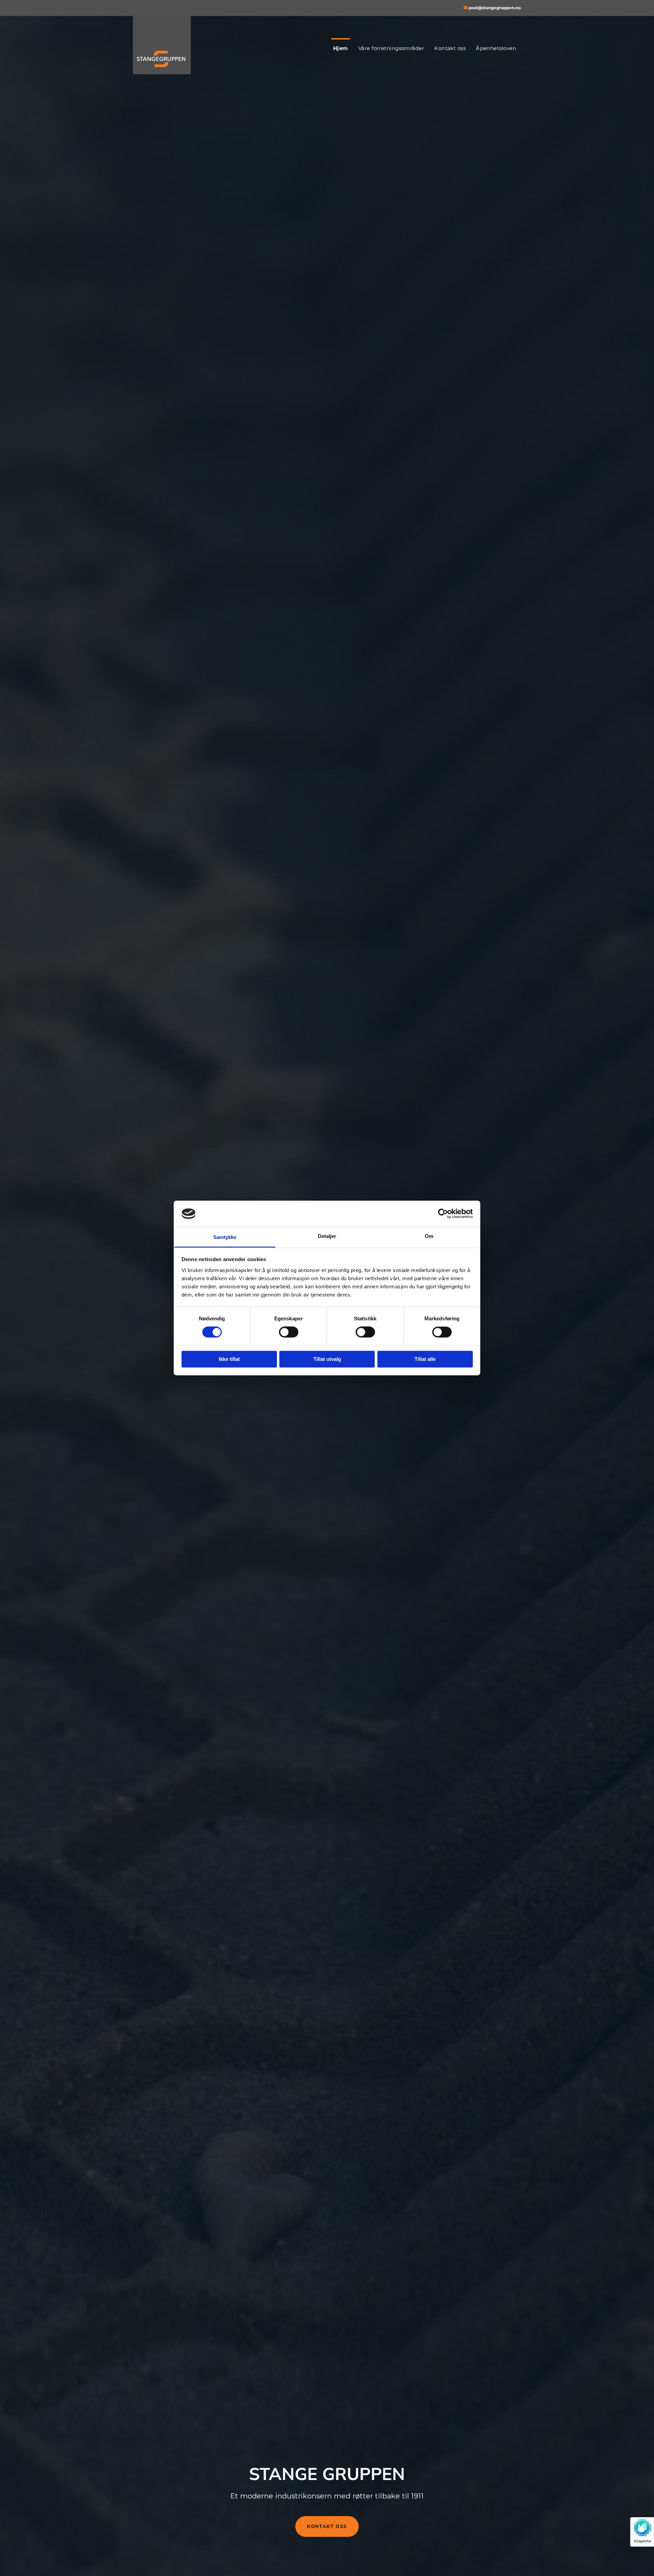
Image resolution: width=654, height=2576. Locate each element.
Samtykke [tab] (225, 1237)
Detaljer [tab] (327, 1236)
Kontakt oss (450, 48)
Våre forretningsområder (391, 48)
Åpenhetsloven (496, 48)
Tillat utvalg (327, 1359)
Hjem (341, 48)
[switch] (289, 1332)
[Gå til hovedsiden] (178, 45)
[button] (327, 2526)
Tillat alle (425, 1359)
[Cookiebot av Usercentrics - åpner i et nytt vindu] (443, 1214)
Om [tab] (429, 1236)
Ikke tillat (229, 1359)
